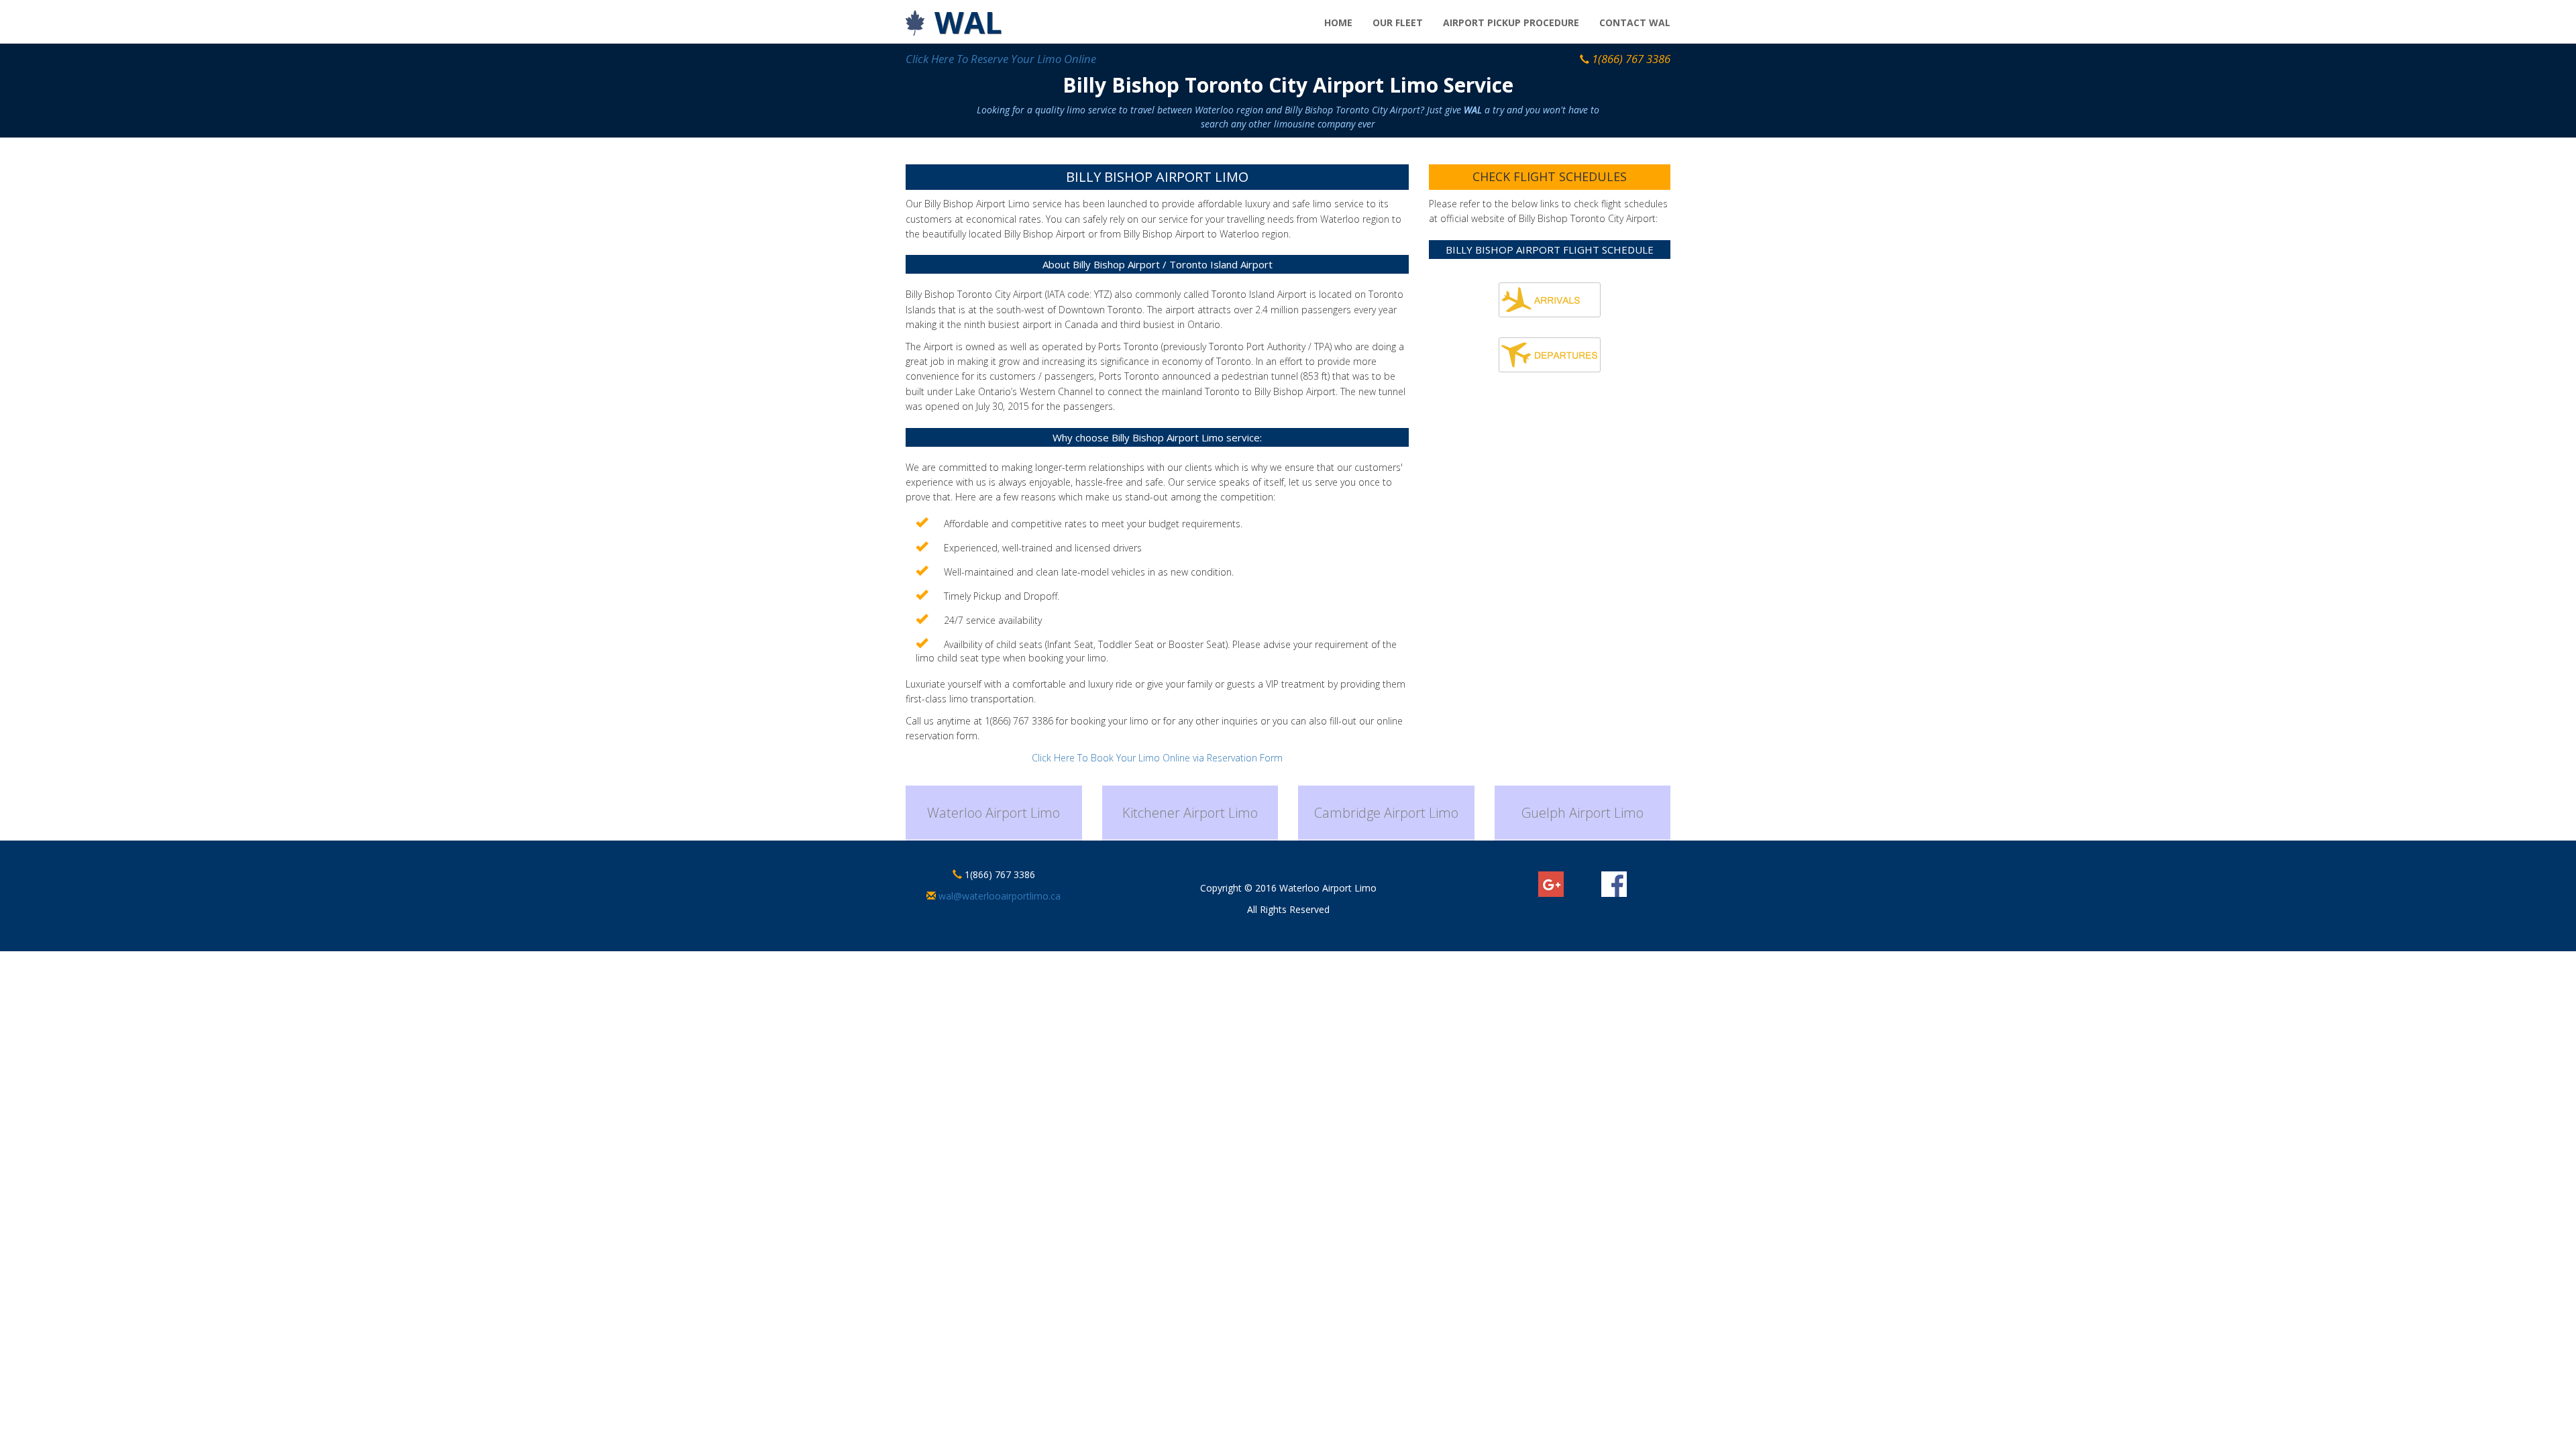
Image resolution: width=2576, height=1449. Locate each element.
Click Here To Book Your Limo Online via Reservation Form (1157, 758)
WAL (968, 22)
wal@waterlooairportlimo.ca (998, 896)
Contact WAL (1635, 22)
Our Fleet (1398, 22)
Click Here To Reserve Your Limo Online (1001, 59)
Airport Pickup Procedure (1511, 22)
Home (1338, 22)
